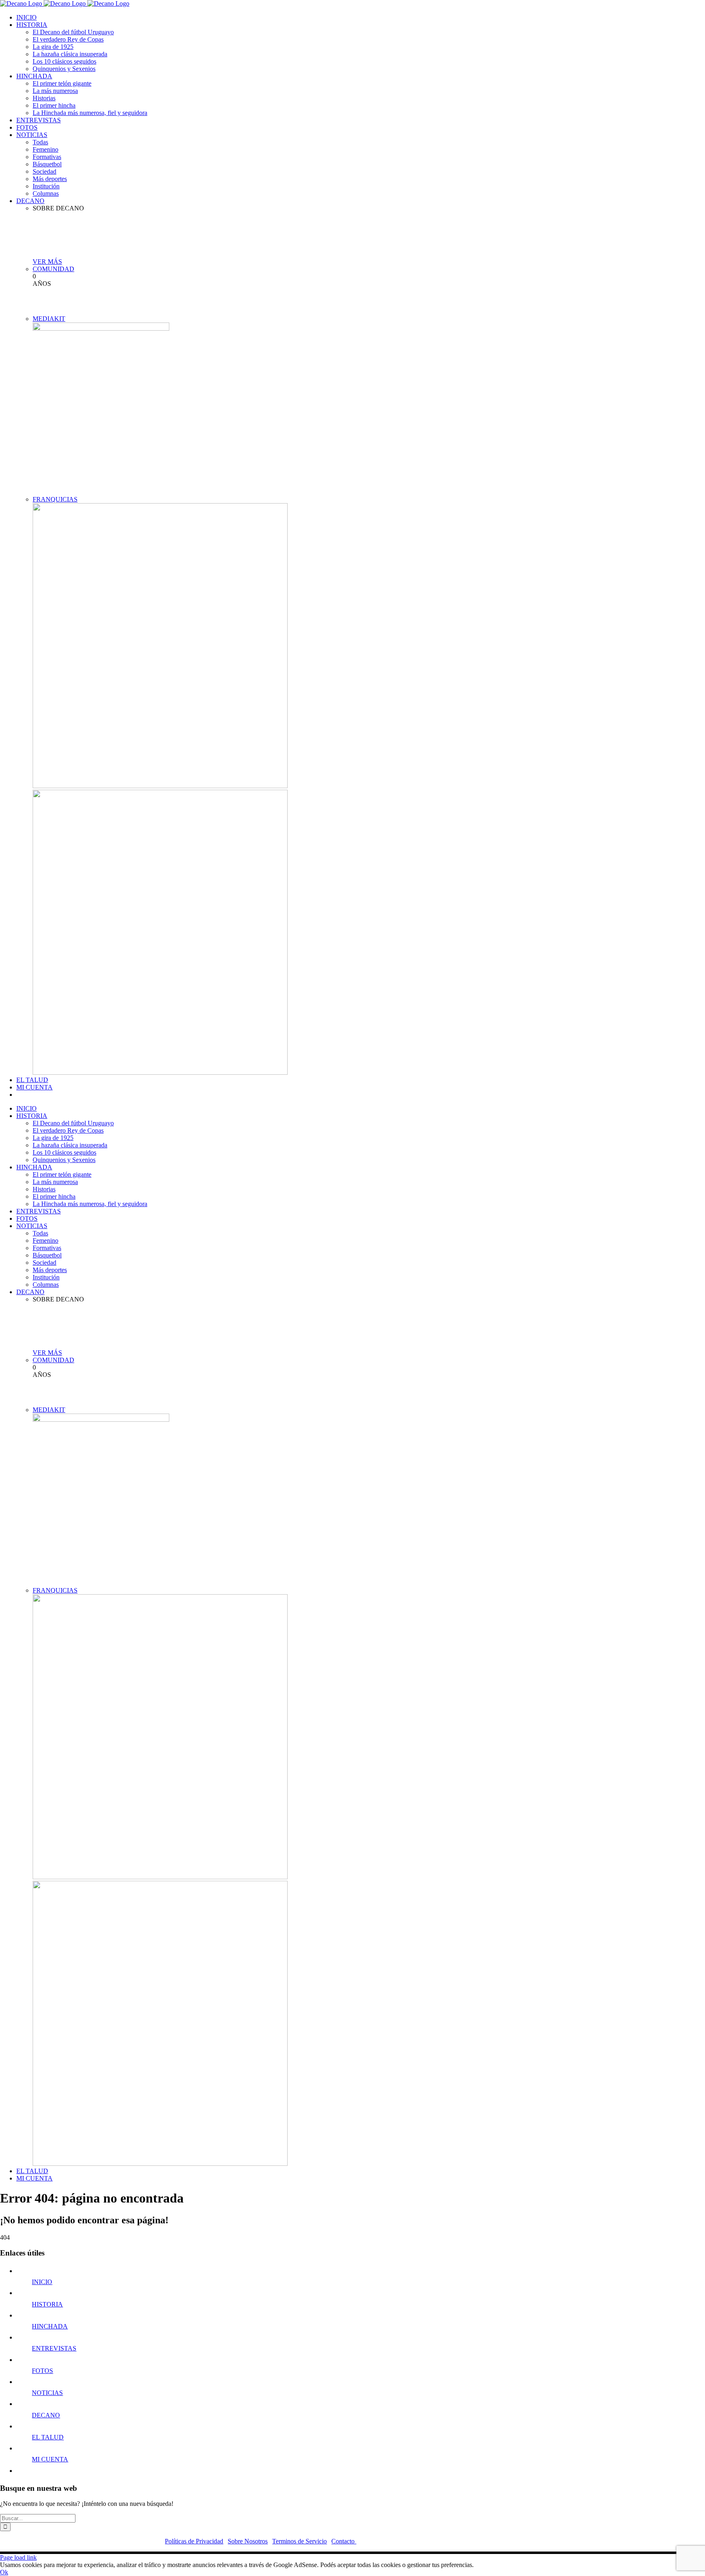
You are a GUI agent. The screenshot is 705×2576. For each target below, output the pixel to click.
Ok (4, 2572)
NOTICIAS (47, 2393)
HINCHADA (50, 2326)
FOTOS (42, 2371)
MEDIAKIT (49, 319)
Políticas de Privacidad (194, 2541)
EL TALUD (48, 2437)
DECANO (46, 2415)
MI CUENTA (50, 2459)
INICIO (42, 2282)
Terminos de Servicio (299, 2541)
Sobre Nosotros (248, 2541)
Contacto (344, 2541)
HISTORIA (47, 2304)
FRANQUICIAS (55, 499)
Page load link (18, 2557)
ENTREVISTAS (54, 2348)
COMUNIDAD (53, 269)
